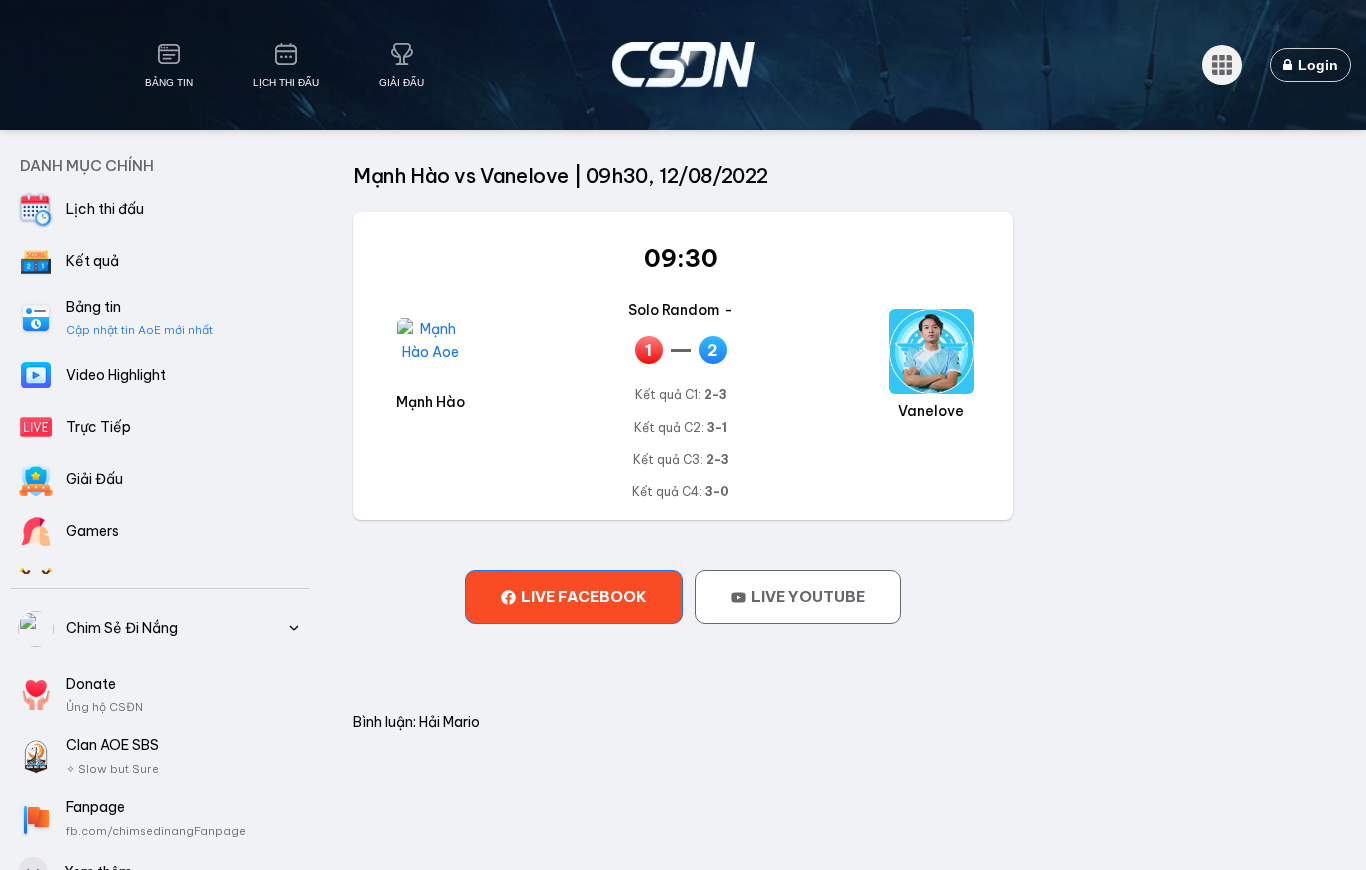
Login (1316, 65)
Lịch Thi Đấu (286, 82)
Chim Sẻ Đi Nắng (122, 628)
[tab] (574, 597)
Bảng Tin (169, 82)
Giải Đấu (401, 82)
